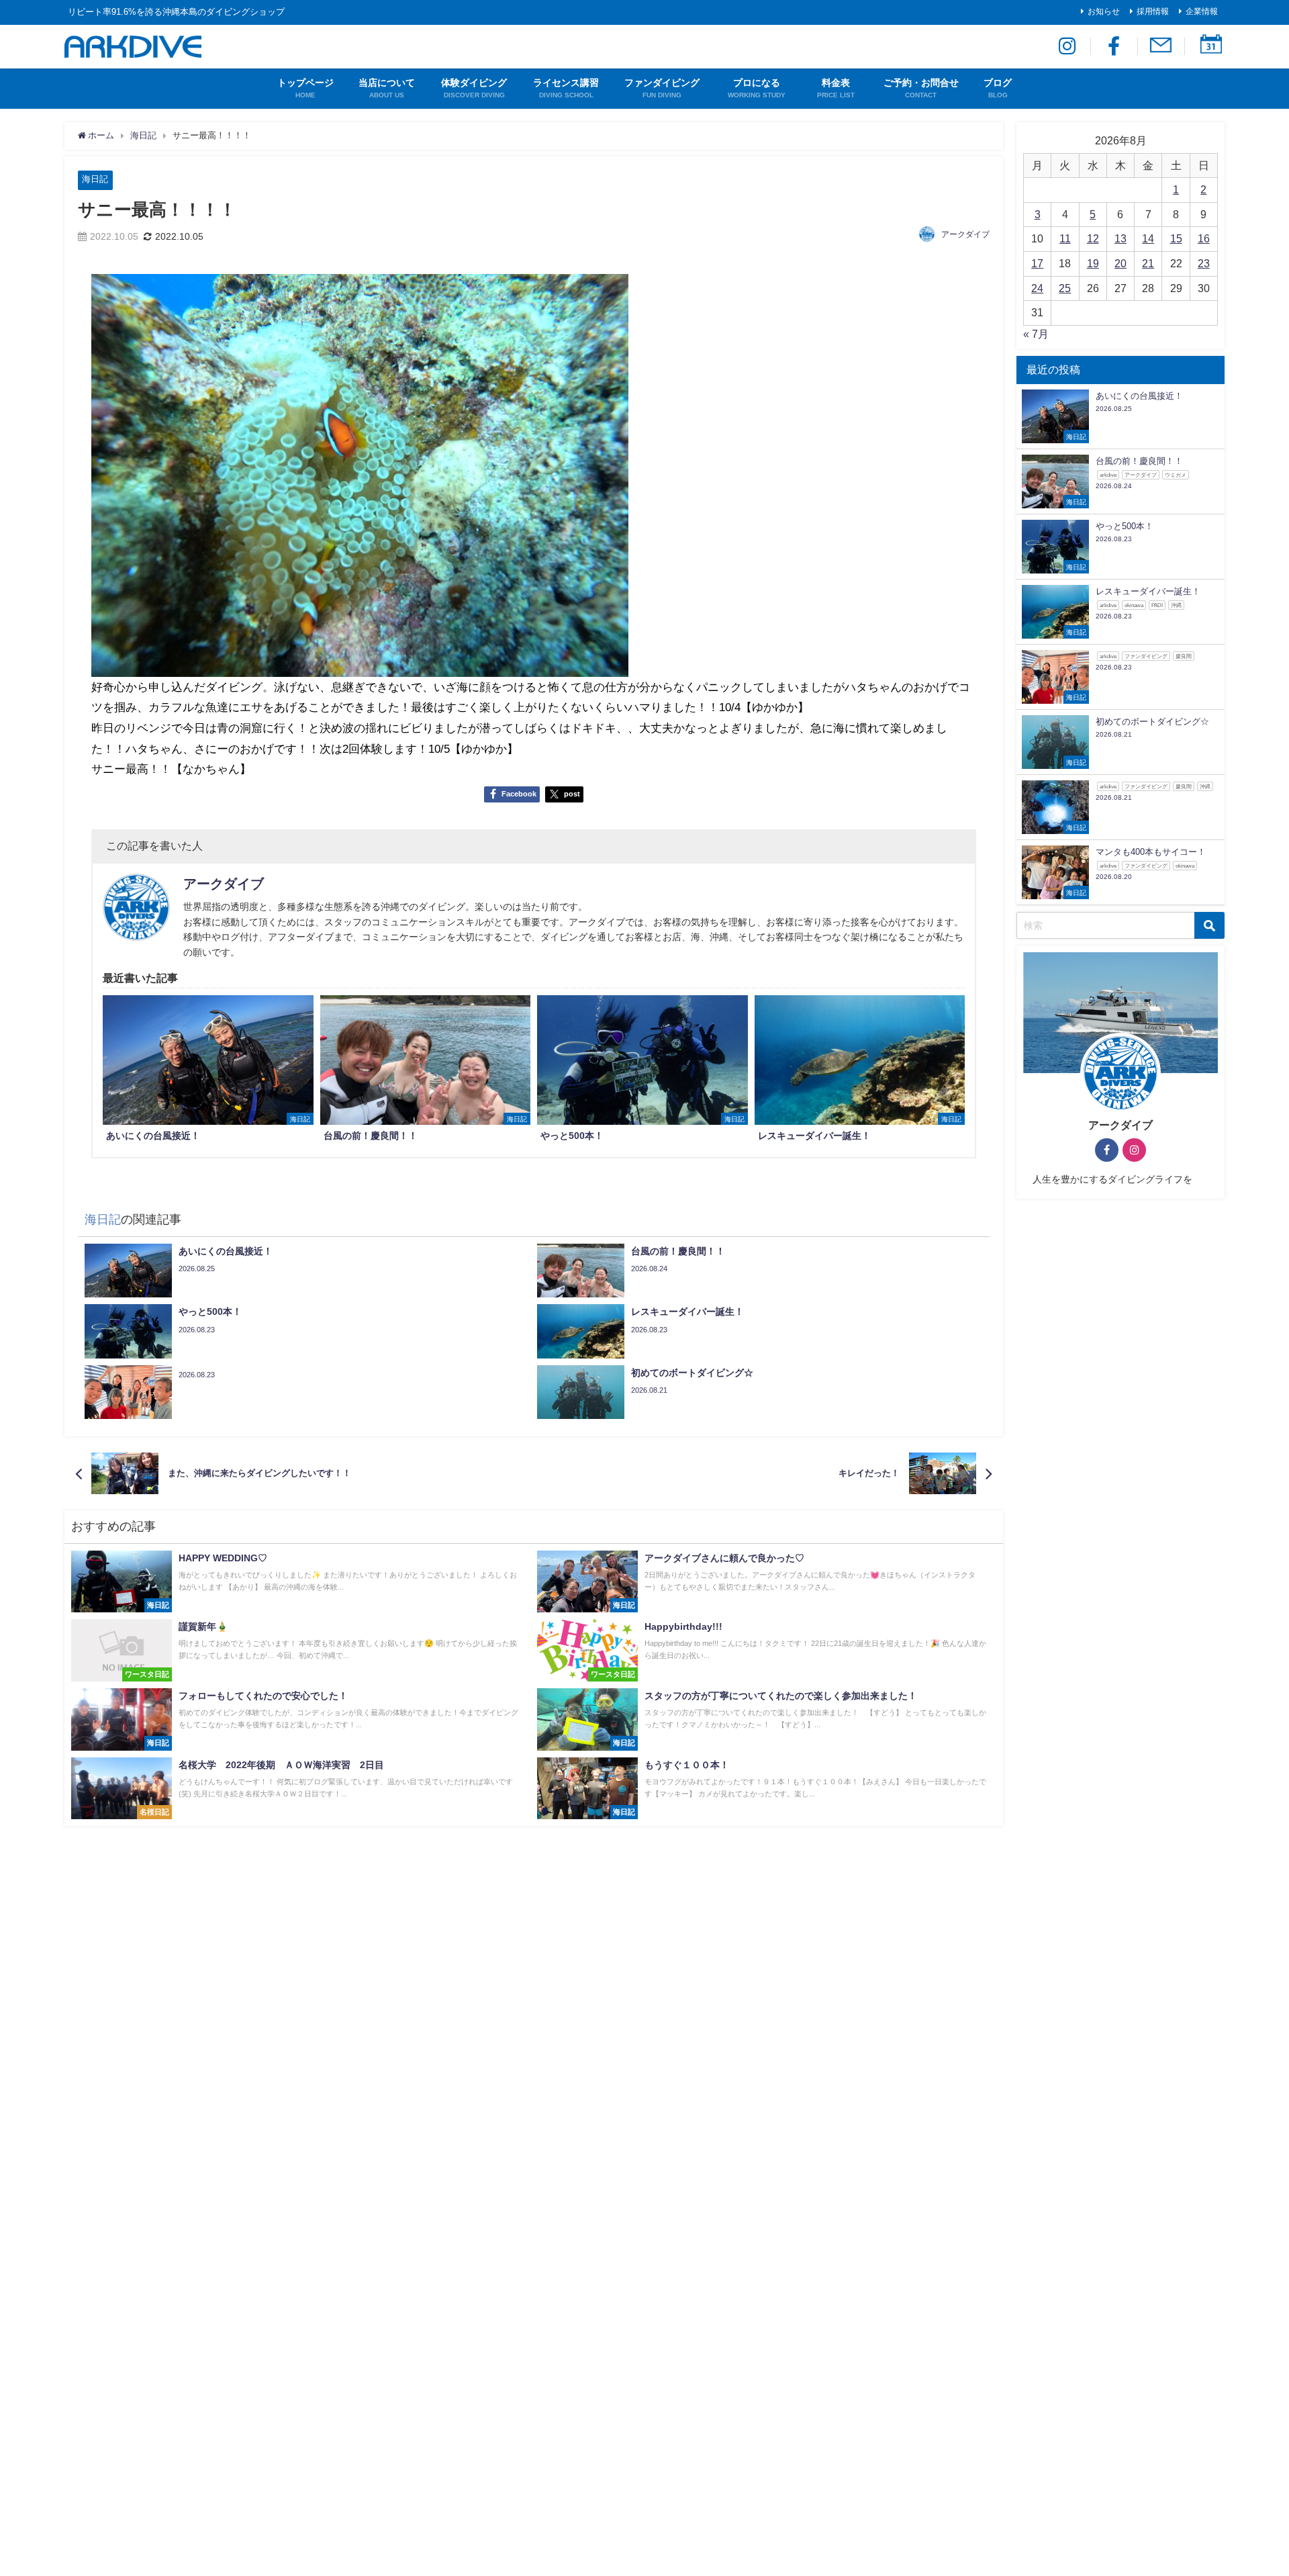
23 (1204, 263)
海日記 (95, 179)
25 (1065, 288)
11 (1065, 238)
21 (1148, 263)
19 (1093, 263)
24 (1037, 288)
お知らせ (1104, 11)
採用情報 (1153, 11)
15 (1176, 238)
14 (1148, 238)
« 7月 (1036, 334)
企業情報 (1202, 11)
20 (1120, 263)
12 (1093, 238)
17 (1037, 263)
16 (1204, 238)
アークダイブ (965, 234)
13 (1120, 238)
